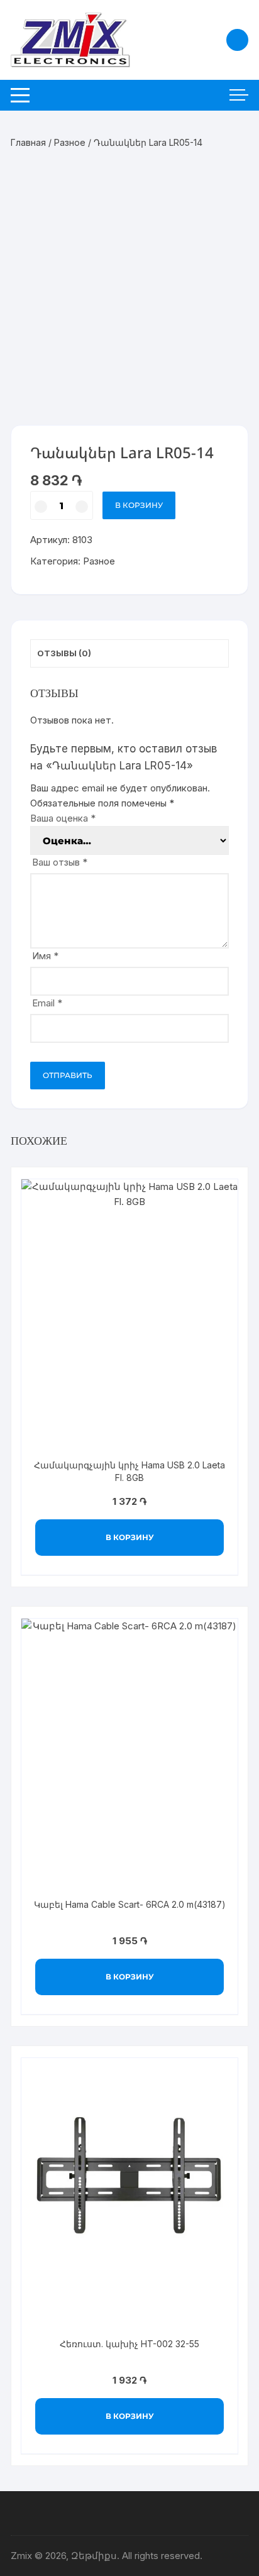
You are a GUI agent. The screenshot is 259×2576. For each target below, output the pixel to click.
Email (47, 1003)
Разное (70, 142)
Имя (45, 956)
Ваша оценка (63, 818)
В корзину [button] (130, 1537)
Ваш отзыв (60, 862)
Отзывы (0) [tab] (64, 653)
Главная (28, 142)
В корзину (139, 505)
